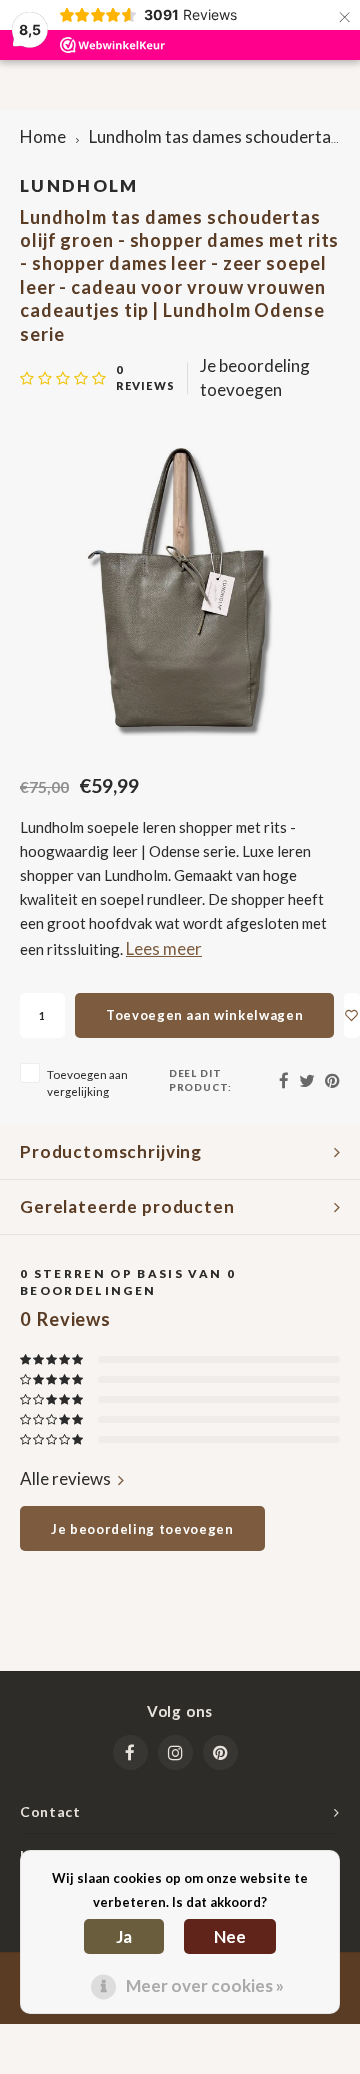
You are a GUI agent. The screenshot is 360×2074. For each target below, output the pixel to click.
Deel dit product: (201, 1080)
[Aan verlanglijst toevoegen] (352, 1015)
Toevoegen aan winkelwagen (204, 1015)
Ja (124, 1936)
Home (43, 136)
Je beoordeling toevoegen (255, 377)
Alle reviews (65, 1478)
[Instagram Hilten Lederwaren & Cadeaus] (175, 1752)
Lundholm (79, 185)
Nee (230, 1936)
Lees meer (164, 948)
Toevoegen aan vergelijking (87, 1082)
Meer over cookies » (205, 1985)
